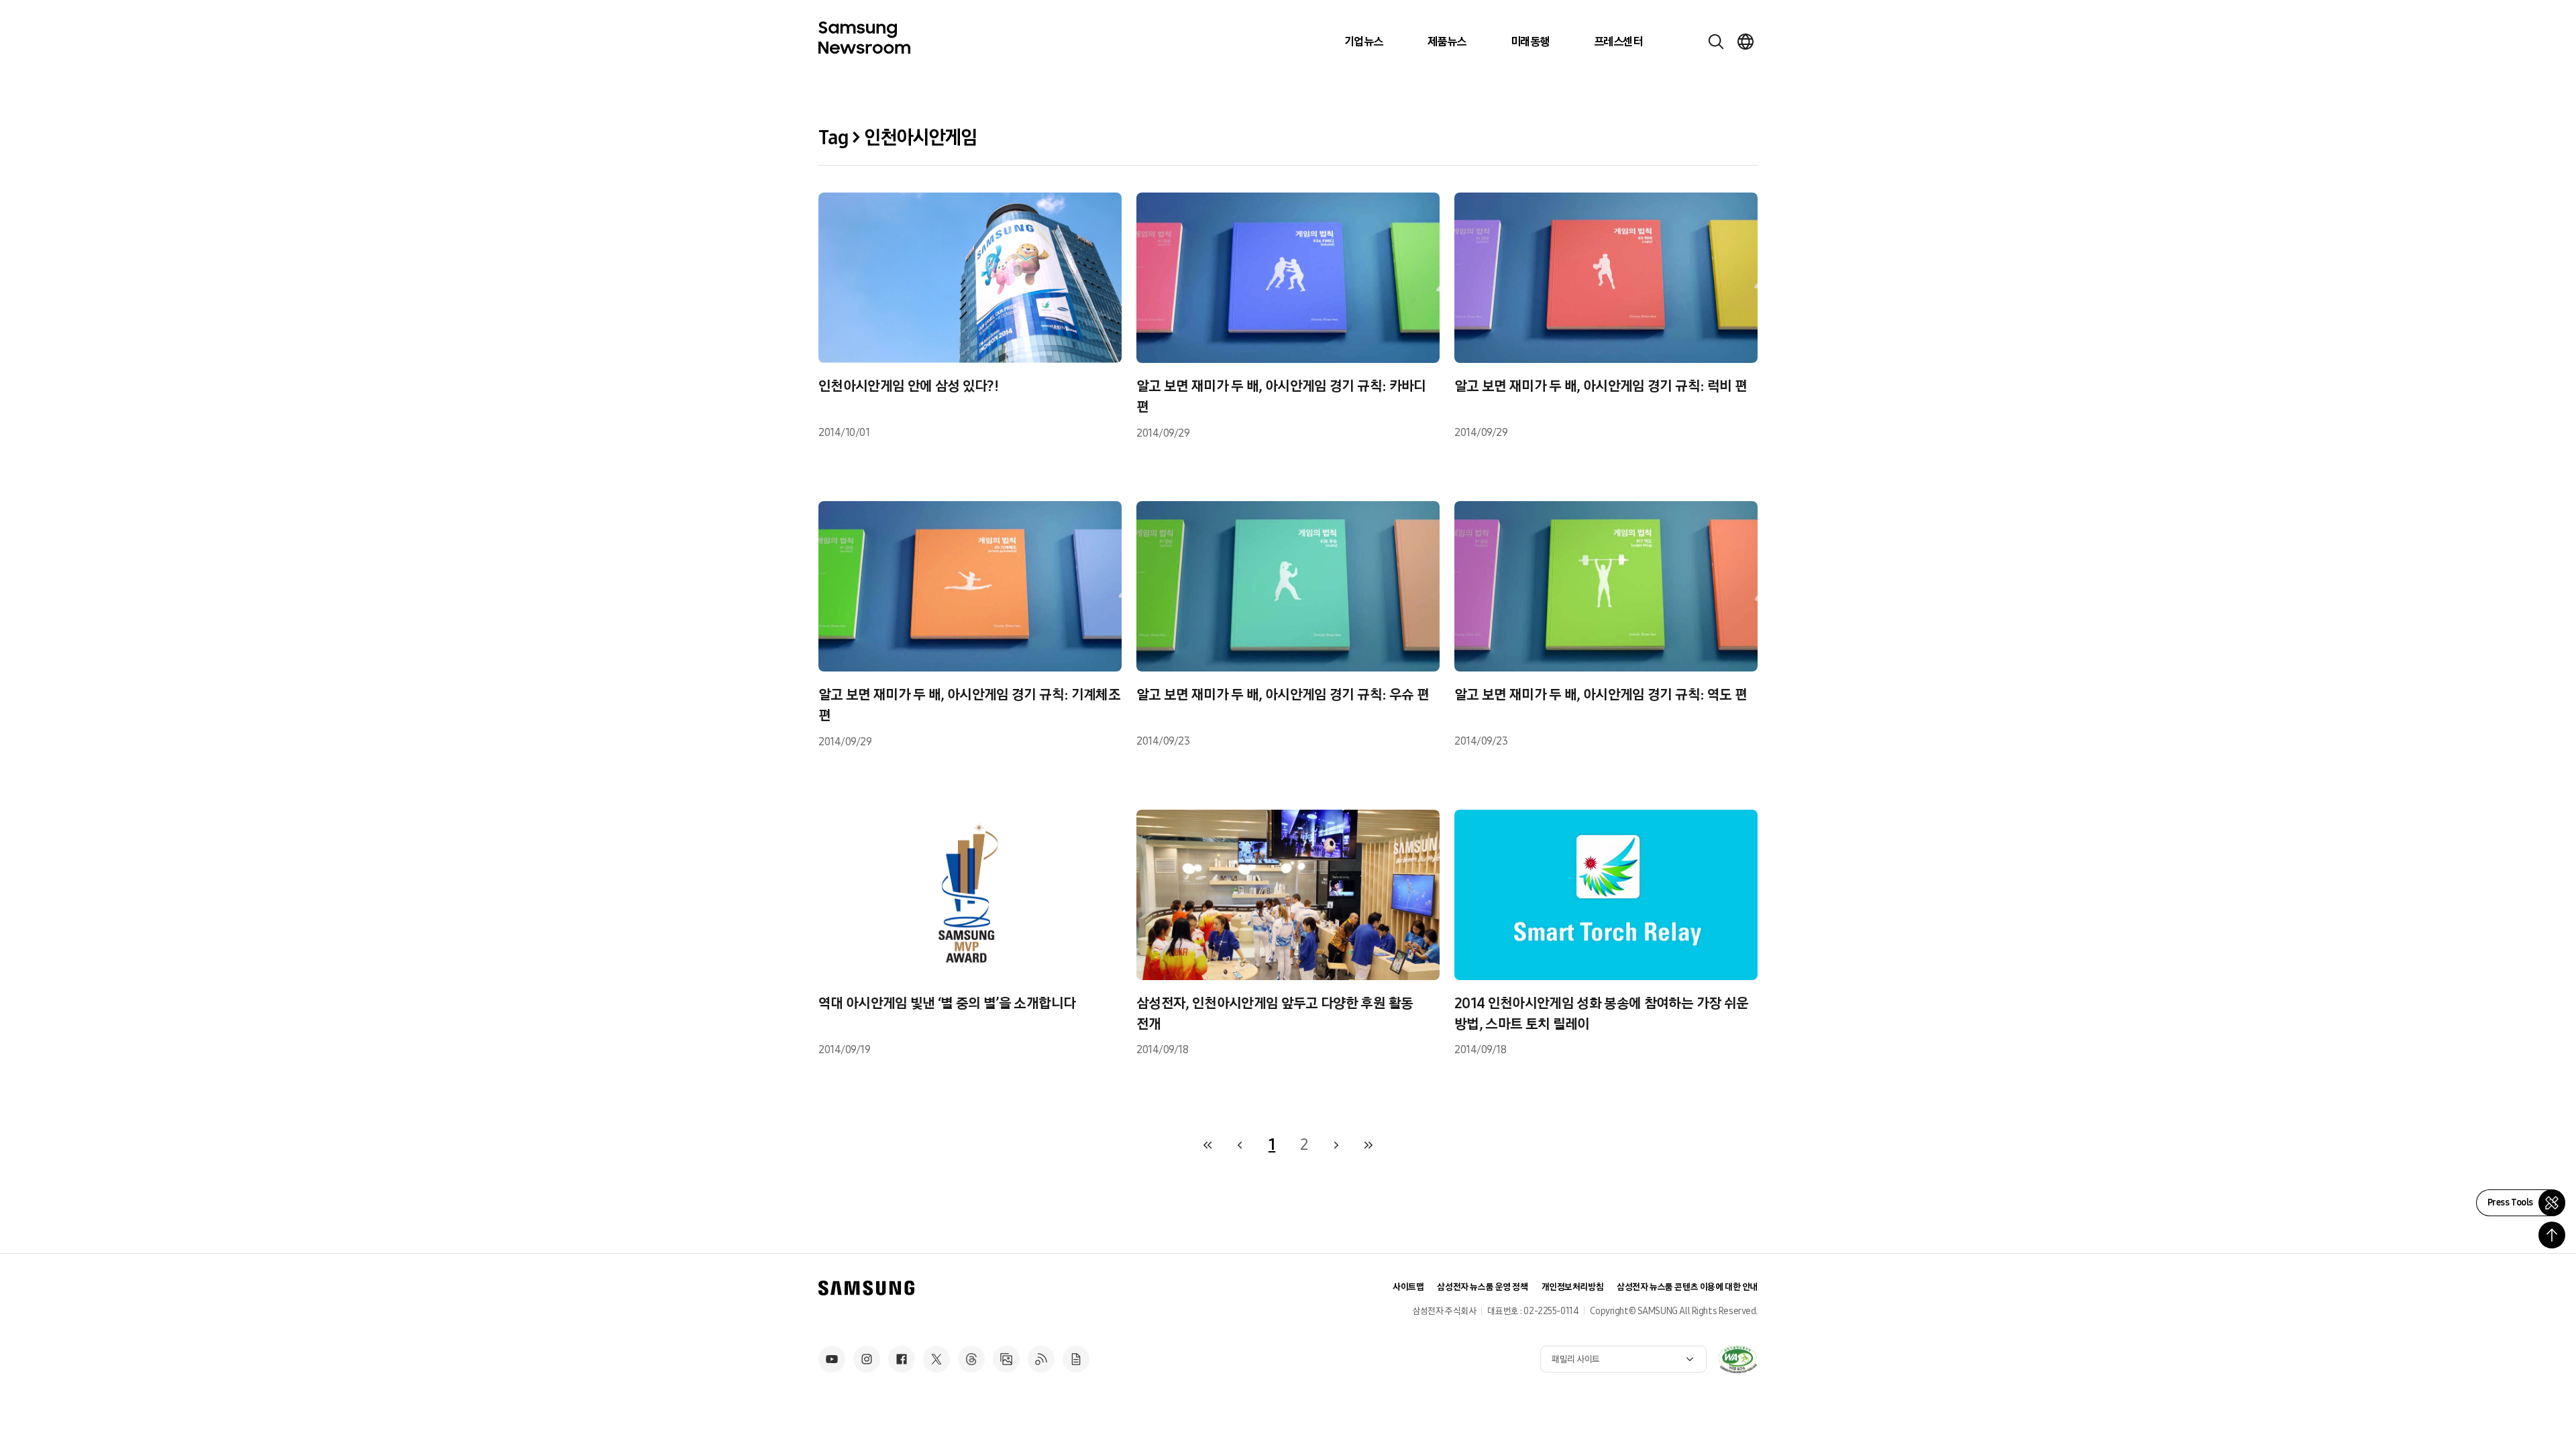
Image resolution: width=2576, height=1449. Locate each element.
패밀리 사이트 (1576, 1359)
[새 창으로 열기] (1737, 1359)
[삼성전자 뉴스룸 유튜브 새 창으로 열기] (832, 1359)
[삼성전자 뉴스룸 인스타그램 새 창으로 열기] (867, 1359)
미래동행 (1530, 42)
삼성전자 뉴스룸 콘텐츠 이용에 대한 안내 (1687, 1287)
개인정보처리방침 (1573, 1287)
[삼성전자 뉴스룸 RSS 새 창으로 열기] (1041, 1359)
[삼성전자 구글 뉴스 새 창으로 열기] (1076, 1359)
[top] (2552, 1235)
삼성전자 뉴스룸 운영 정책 (1482, 1287)
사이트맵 (1408, 1287)
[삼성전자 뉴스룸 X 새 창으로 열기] (936, 1359)
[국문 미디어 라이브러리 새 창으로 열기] (1006, 1359)
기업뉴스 (1364, 42)
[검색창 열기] (1716, 42)
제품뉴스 (1447, 42)
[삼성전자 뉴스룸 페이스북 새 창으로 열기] (902, 1359)
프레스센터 (1618, 42)
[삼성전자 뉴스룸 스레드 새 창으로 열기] (971, 1359)
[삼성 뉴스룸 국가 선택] (1746, 42)
